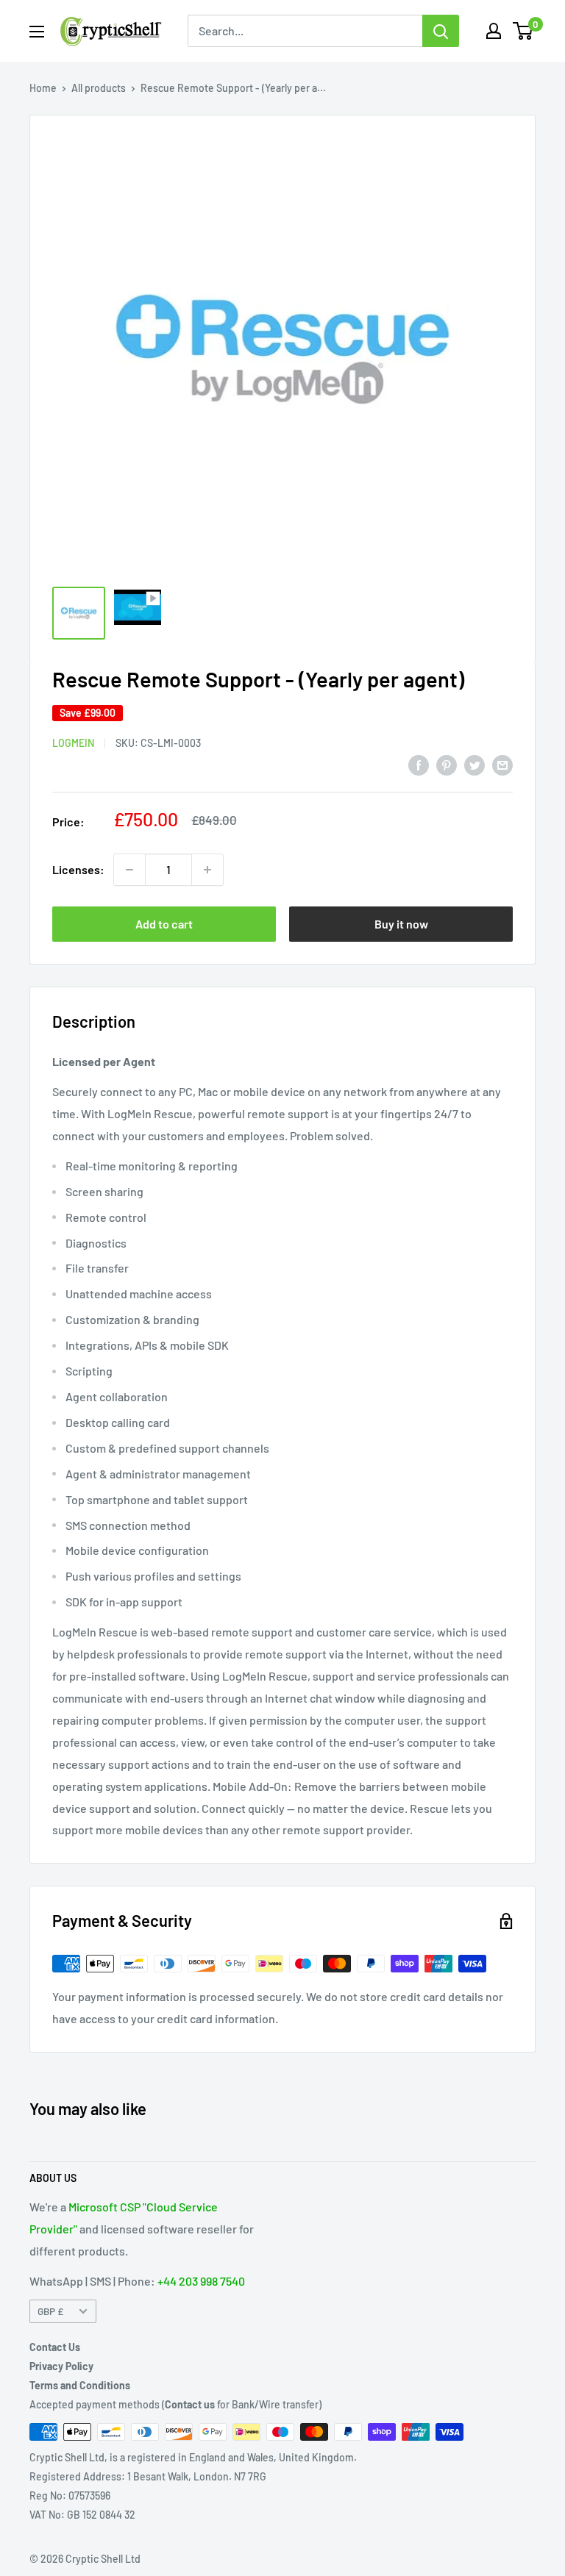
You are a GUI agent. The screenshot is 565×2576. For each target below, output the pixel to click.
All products (99, 88)
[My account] (494, 31)
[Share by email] (502, 764)
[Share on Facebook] (419, 764)
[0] (523, 31)
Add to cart (164, 924)
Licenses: (78, 869)
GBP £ (50, 2311)
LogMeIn (73, 743)
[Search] (441, 31)
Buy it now (401, 924)
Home (43, 88)
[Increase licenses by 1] (207, 870)
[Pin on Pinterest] (447, 764)
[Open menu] (37, 32)
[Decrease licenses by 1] (129, 870)
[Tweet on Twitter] (475, 764)
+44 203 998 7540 (201, 2281)
